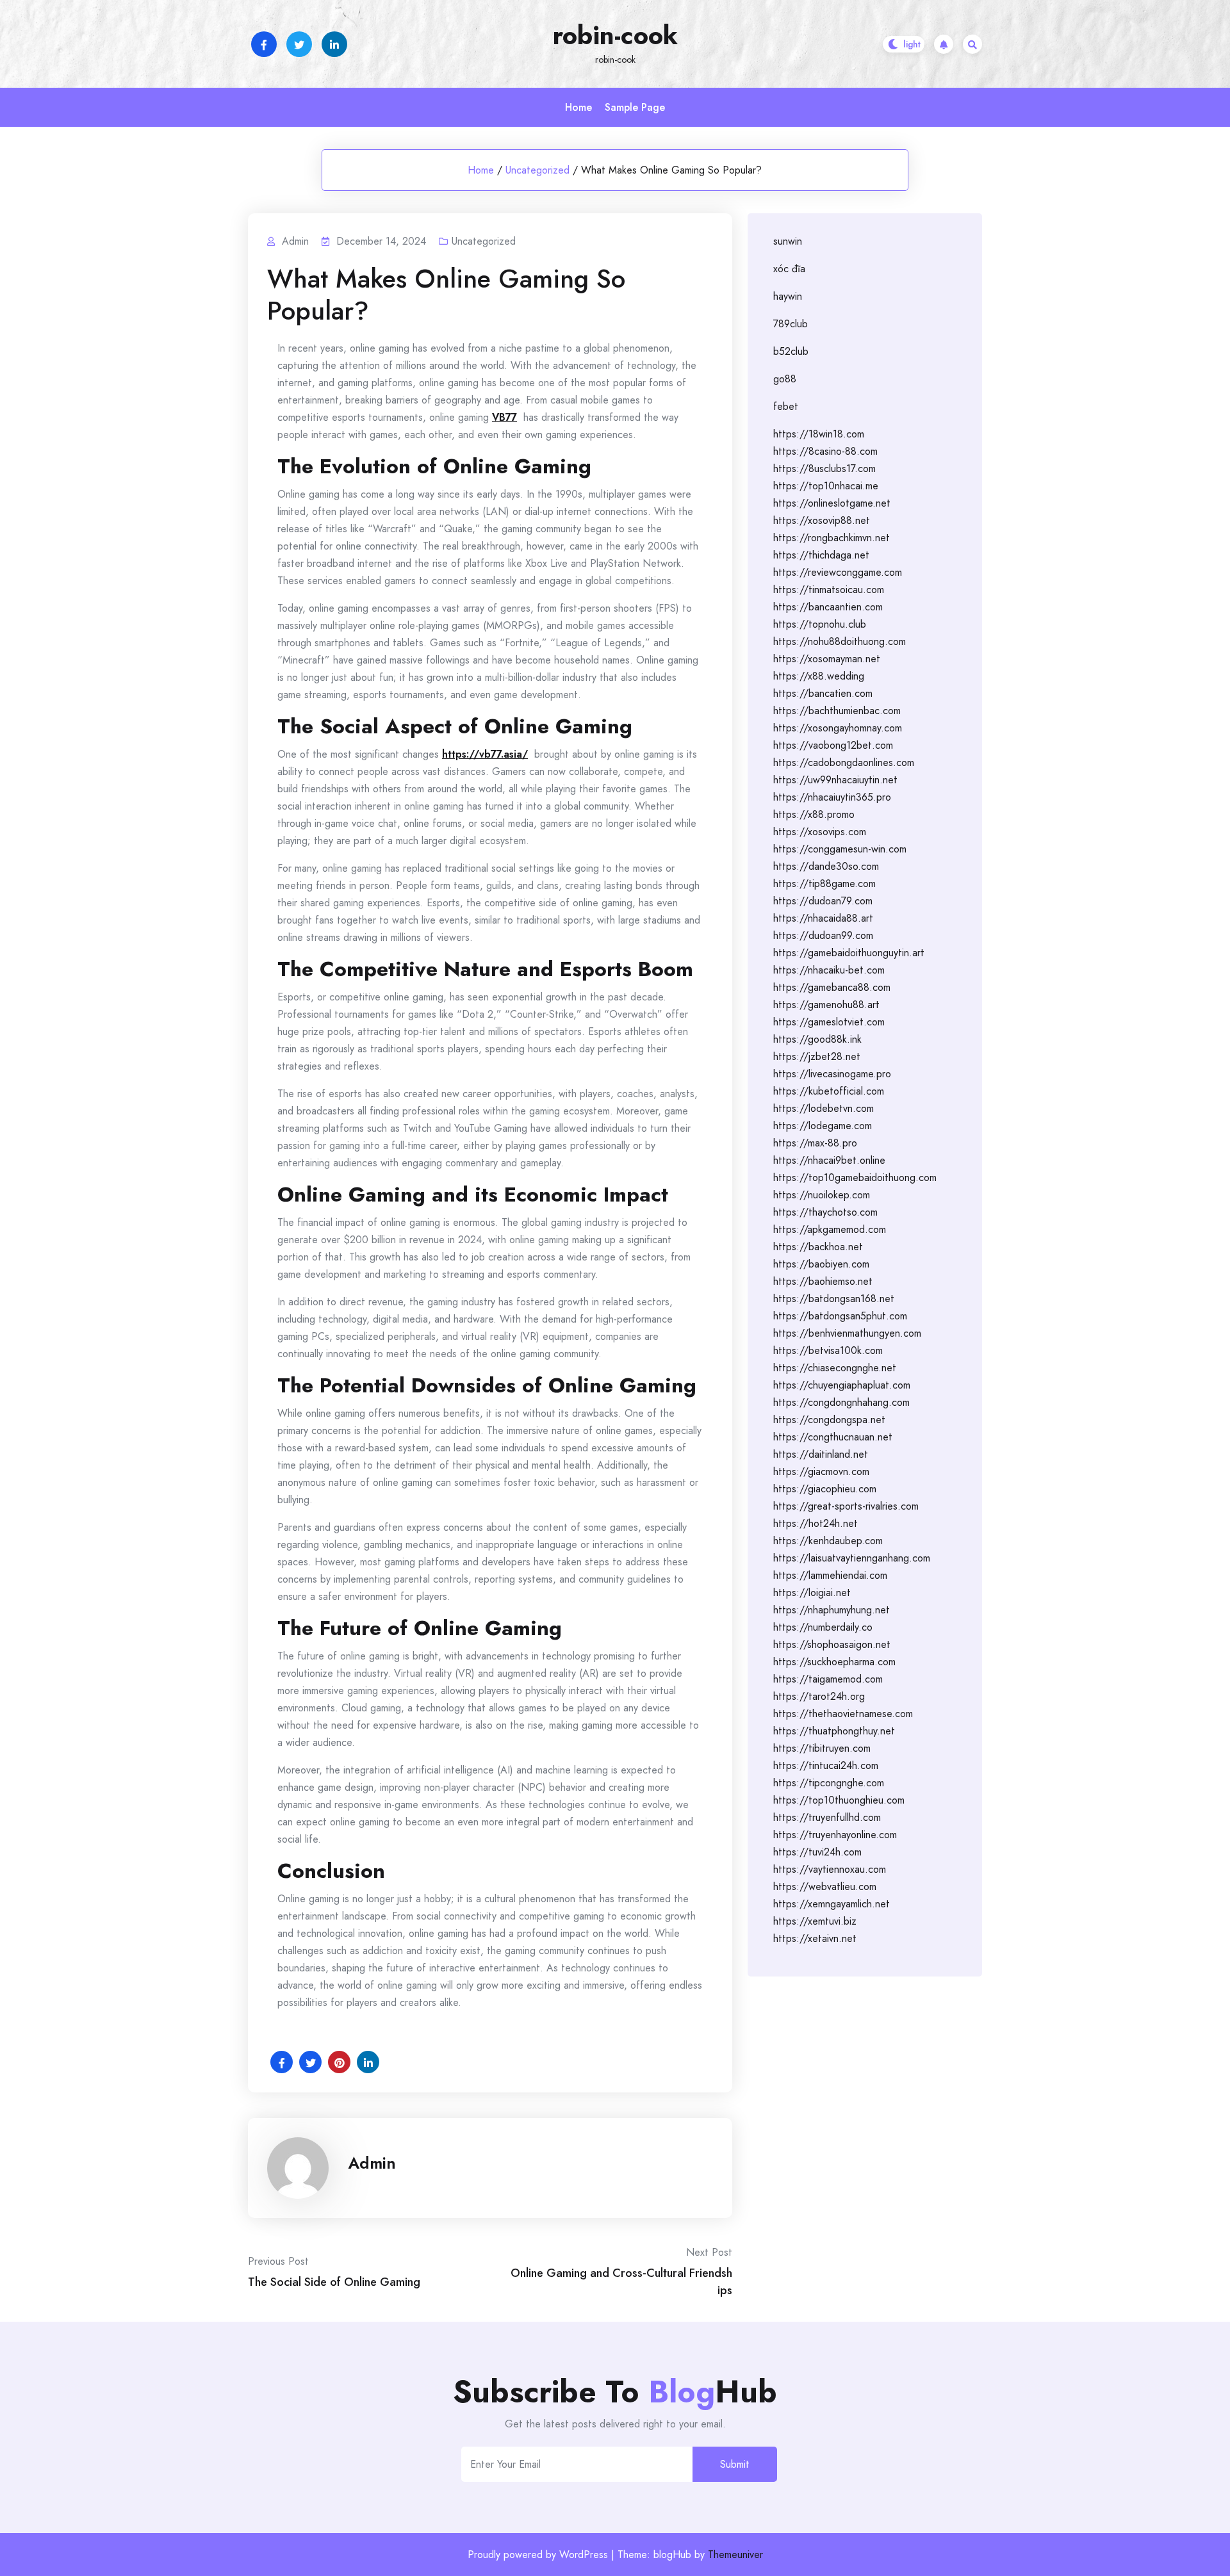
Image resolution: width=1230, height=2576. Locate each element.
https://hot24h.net (816, 1523)
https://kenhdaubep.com (828, 1541)
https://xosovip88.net (822, 520)
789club (791, 324)
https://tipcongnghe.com (829, 1783)
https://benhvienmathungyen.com (847, 1333)
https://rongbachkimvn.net (832, 538)
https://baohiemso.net (823, 1281)
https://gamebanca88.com (832, 987)
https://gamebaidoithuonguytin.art (849, 953)
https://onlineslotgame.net (832, 503)
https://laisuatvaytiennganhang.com (852, 1558)
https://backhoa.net (818, 1247)
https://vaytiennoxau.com (830, 1869)
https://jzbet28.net (817, 1056)
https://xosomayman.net (827, 659)
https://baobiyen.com (821, 1264)
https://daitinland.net (821, 1454)
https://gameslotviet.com (829, 1022)
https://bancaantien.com (828, 607)
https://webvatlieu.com (825, 1887)
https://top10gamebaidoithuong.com (855, 1178)
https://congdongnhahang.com (841, 1402)
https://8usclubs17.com (824, 469)
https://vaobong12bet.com (833, 745)
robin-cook (615, 35)
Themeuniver (735, 2555)
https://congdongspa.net (829, 1420)
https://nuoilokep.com (822, 1195)
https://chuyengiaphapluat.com (842, 1385)
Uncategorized (537, 170)
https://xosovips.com (820, 832)
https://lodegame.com (823, 1126)
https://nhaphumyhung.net (832, 1610)
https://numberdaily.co (823, 1627)
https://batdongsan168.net (834, 1299)
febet (786, 406)
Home (578, 107)
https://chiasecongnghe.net (835, 1368)
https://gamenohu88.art (826, 1005)
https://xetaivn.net (815, 1938)
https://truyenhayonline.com (835, 1835)
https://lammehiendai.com (830, 1575)
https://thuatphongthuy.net (834, 1731)
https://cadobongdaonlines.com (844, 762)
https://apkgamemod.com (830, 1229)
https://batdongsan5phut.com (840, 1316)
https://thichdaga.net (821, 555)
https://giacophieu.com (825, 1489)
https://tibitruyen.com (822, 1748)
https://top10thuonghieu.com (839, 1800)
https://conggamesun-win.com (840, 849)
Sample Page (635, 107)
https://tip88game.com (824, 884)
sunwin (788, 241)
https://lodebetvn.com (824, 1108)
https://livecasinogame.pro (832, 1074)
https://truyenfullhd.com (827, 1817)
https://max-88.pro (815, 1143)
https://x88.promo (814, 814)
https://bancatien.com (823, 693)
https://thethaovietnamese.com (843, 1714)
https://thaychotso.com (825, 1212)
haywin (788, 296)
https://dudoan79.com (823, 901)
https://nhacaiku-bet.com (829, 970)
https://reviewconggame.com (838, 572)
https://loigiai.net (812, 1593)
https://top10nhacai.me (826, 486)
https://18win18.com (819, 434)
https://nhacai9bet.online (829, 1160)
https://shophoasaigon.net (832, 1644)
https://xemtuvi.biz (815, 1921)
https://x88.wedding (819, 676)
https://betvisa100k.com (828, 1350)
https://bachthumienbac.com (837, 711)
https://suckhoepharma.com (834, 1662)
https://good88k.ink (817, 1039)
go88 (785, 379)
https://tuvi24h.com (817, 1852)
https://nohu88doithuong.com (840, 641)
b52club (791, 351)
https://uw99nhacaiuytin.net (835, 780)
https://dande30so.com (826, 866)
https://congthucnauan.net (833, 1437)
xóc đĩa (789, 269)
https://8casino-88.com (825, 451)
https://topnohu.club (820, 624)
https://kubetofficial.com (829, 1091)
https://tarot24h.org (819, 1696)
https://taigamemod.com (828, 1679)
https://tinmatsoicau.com (829, 590)
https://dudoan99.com (823, 935)
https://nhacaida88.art (823, 918)
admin (372, 2163)
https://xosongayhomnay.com (838, 728)
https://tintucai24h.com (826, 1765)
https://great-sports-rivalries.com (846, 1506)
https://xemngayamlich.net (832, 1904)
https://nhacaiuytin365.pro (832, 797)
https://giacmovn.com (821, 1471)
